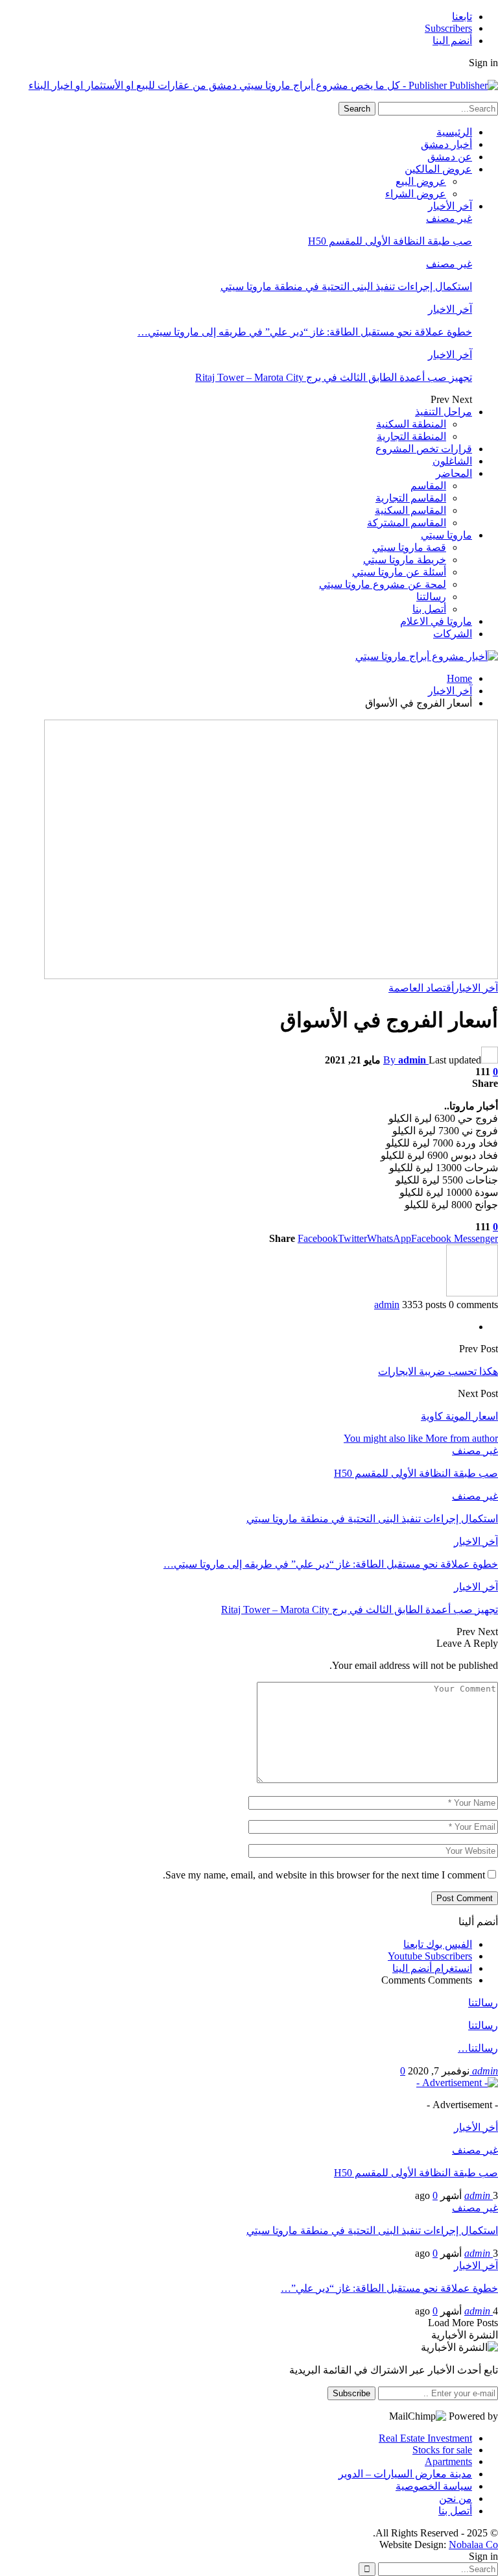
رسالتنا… (478, 2048)
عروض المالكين (438, 169)
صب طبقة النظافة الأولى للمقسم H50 (390, 241)
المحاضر (454, 473)
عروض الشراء (416, 194)
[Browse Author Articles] (472, 1293)
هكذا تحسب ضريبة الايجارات (438, 1371)
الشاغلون (452, 461)
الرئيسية (454, 132)
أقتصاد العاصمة (421, 988)
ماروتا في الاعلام (436, 621)
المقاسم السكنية (410, 510)
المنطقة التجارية (411, 436)
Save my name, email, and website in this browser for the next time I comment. (324, 1875)
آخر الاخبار (450, 309)
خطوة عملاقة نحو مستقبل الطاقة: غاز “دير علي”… (389, 2288)
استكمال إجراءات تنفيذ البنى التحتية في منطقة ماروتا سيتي (346, 286)
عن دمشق (450, 157)
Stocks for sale (442, 2450)
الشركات (453, 634)
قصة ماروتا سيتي (409, 547)
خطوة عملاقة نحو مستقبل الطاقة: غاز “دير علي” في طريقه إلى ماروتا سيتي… (305, 332)
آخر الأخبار (450, 206)
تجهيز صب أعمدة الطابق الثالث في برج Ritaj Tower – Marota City (334, 377)
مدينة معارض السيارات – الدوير (405, 2474)
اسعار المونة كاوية (459, 1416)
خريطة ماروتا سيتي (405, 560)
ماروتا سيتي (446, 535)
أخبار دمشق (446, 144)
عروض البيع (421, 181)
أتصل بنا (429, 609)
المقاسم (428, 486)
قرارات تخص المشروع (424, 449)
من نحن (456, 2498)
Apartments (448, 2461)
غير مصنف (449, 218)
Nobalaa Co (473, 2545)
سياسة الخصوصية (434, 2486)
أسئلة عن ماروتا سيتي (399, 572)
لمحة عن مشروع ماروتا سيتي (383, 584)
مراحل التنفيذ (444, 412)
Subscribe (351, 2393)
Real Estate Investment (425, 2438)
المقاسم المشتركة (407, 523)
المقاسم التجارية (411, 498)
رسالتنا (431, 597)
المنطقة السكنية (411, 424)
